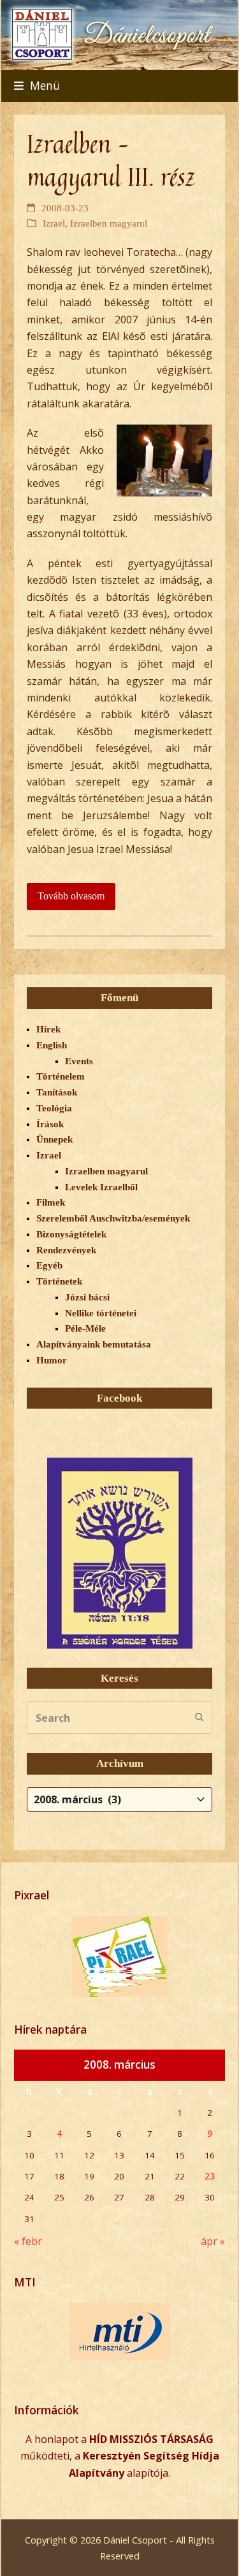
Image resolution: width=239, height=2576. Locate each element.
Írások (50, 1124)
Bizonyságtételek (71, 1234)
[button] (37, 86)
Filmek (51, 1202)
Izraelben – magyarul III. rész (111, 160)
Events (79, 1061)
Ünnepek (54, 1139)
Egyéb (49, 1265)
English (52, 1045)
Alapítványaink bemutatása (94, 1344)
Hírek (48, 1029)
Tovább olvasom (71, 896)
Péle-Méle (85, 1328)
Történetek (59, 1281)
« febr (28, 2241)
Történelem (61, 1076)
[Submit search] (199, 1718)
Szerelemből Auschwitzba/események (113, 1218)
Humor (52, 1360)
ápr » (213, 2241)
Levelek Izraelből (101, 1187)
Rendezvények (66, 1250)
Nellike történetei (101, 1313)
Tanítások (57, 1092)
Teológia (54, 1108)
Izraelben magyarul (109, 223)
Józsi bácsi (87, 1297)
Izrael (54, 223)
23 (210, 2176)
